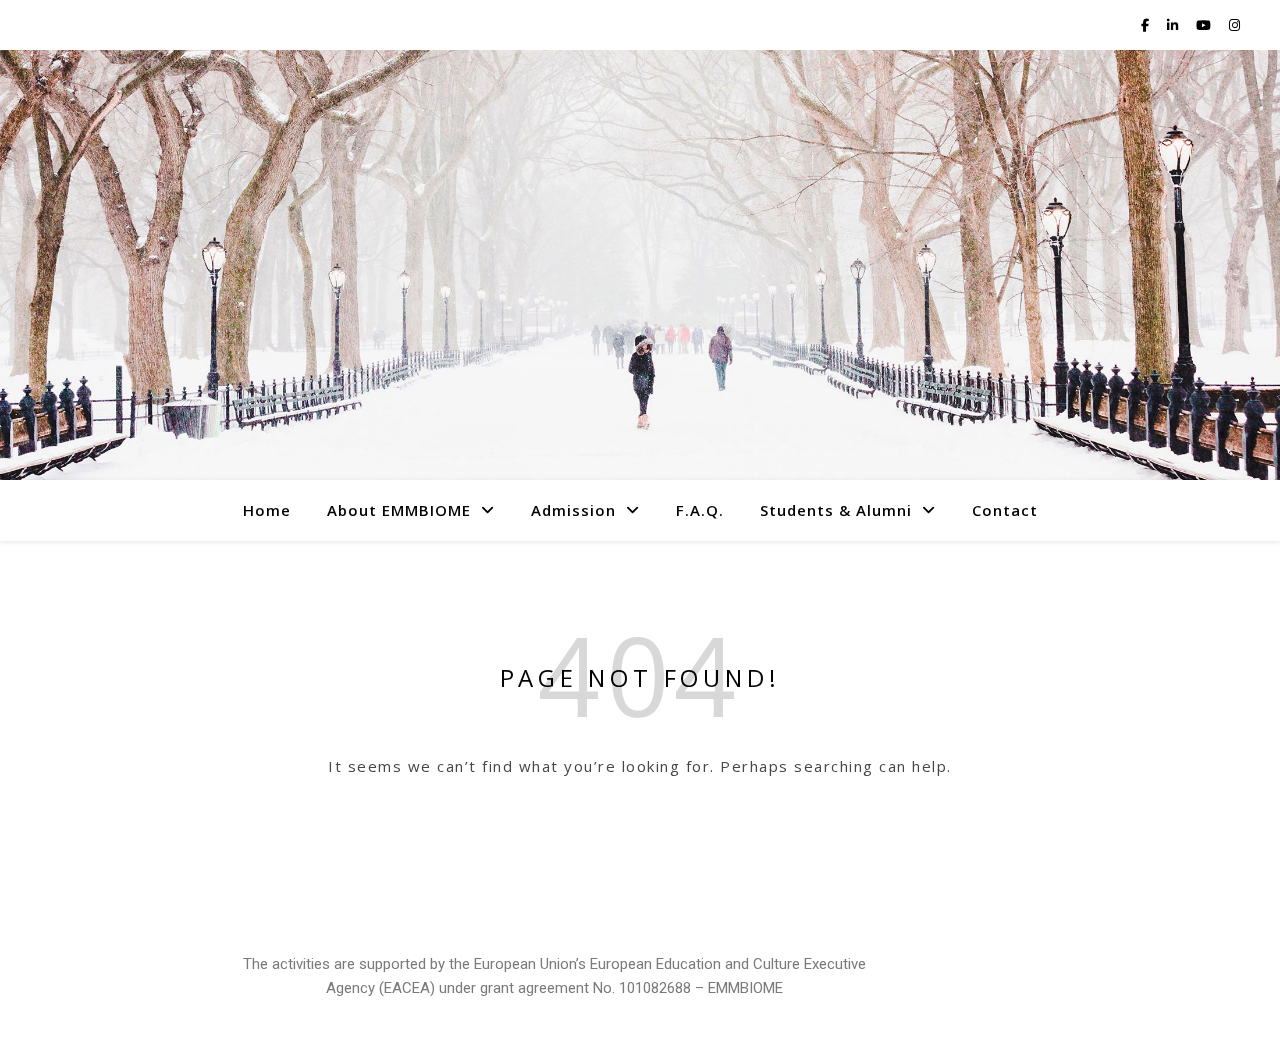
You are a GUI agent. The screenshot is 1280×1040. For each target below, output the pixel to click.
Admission (573, 510)
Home (267, 510)
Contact (1005, 510)
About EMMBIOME (399, 510)
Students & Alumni (836, 510)
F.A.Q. (700, 510)
